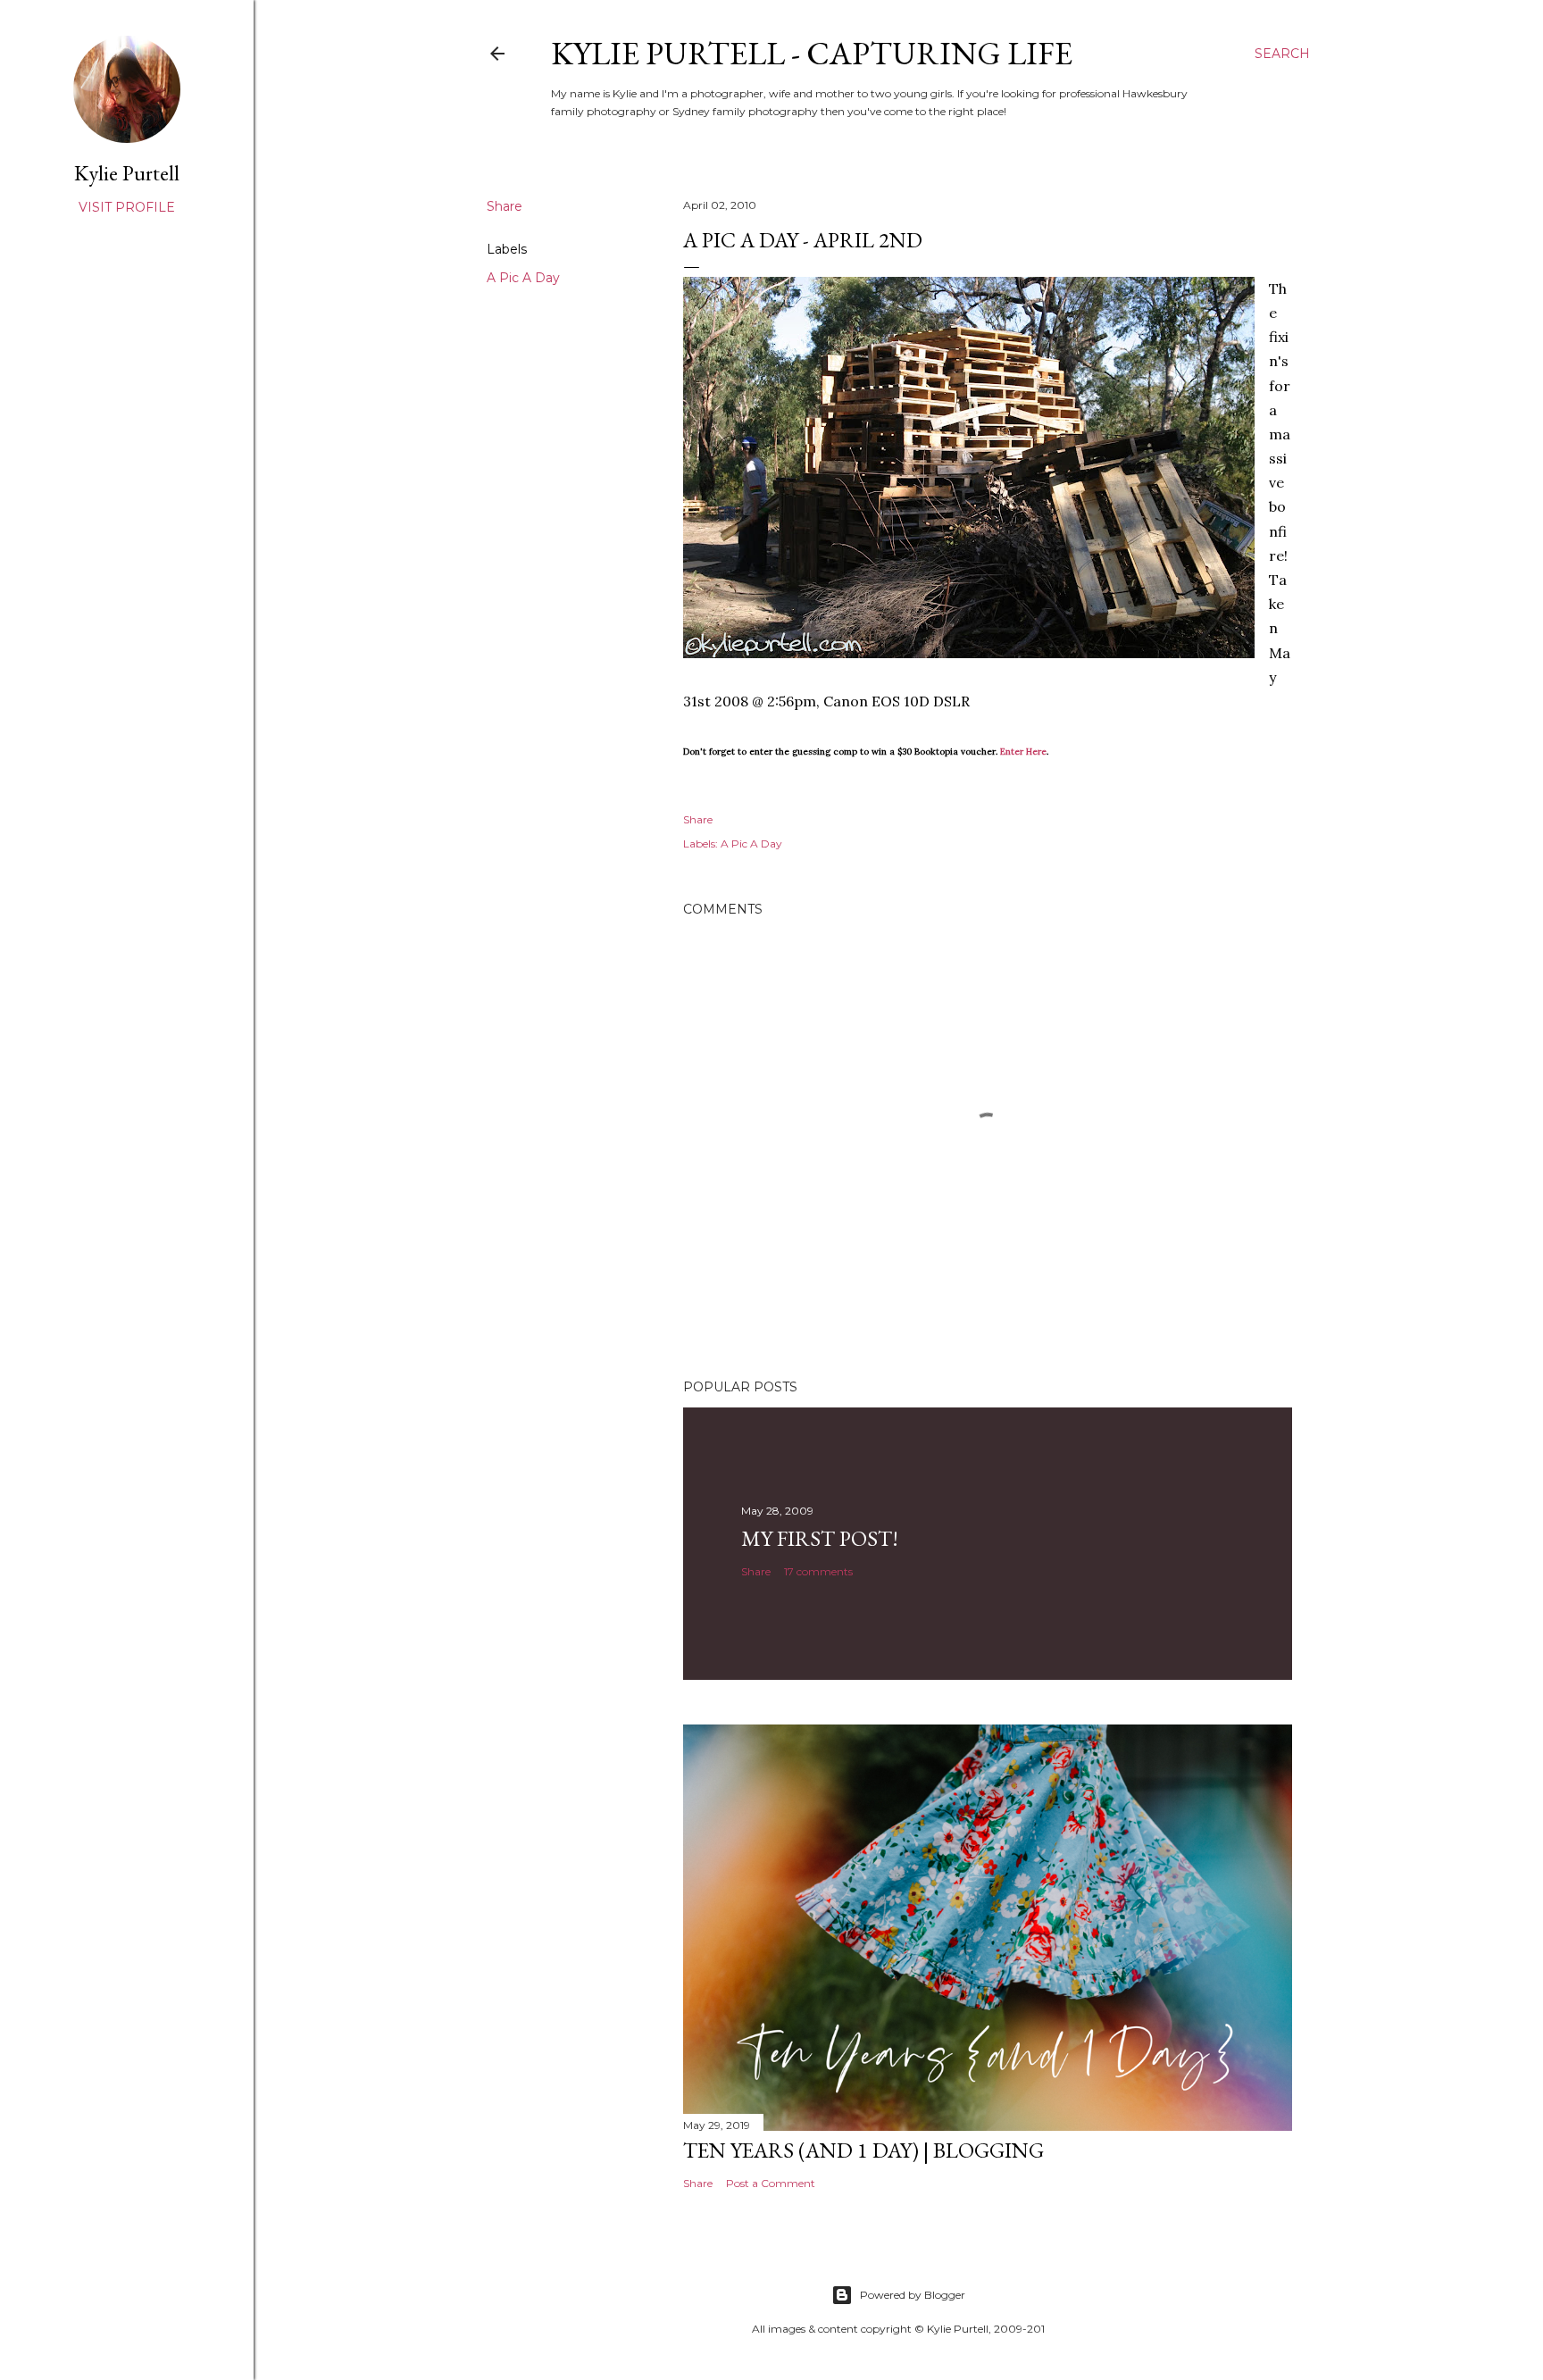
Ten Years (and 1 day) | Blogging (863, 2150)
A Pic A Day (523, 278)
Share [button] (505, 206)
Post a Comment (771, 2183)
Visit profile (127, 207)
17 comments (818, 1571)
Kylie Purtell (127, 173)
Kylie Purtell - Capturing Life (812, 53)
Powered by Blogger (913, 2295)
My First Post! (820, 1538)
